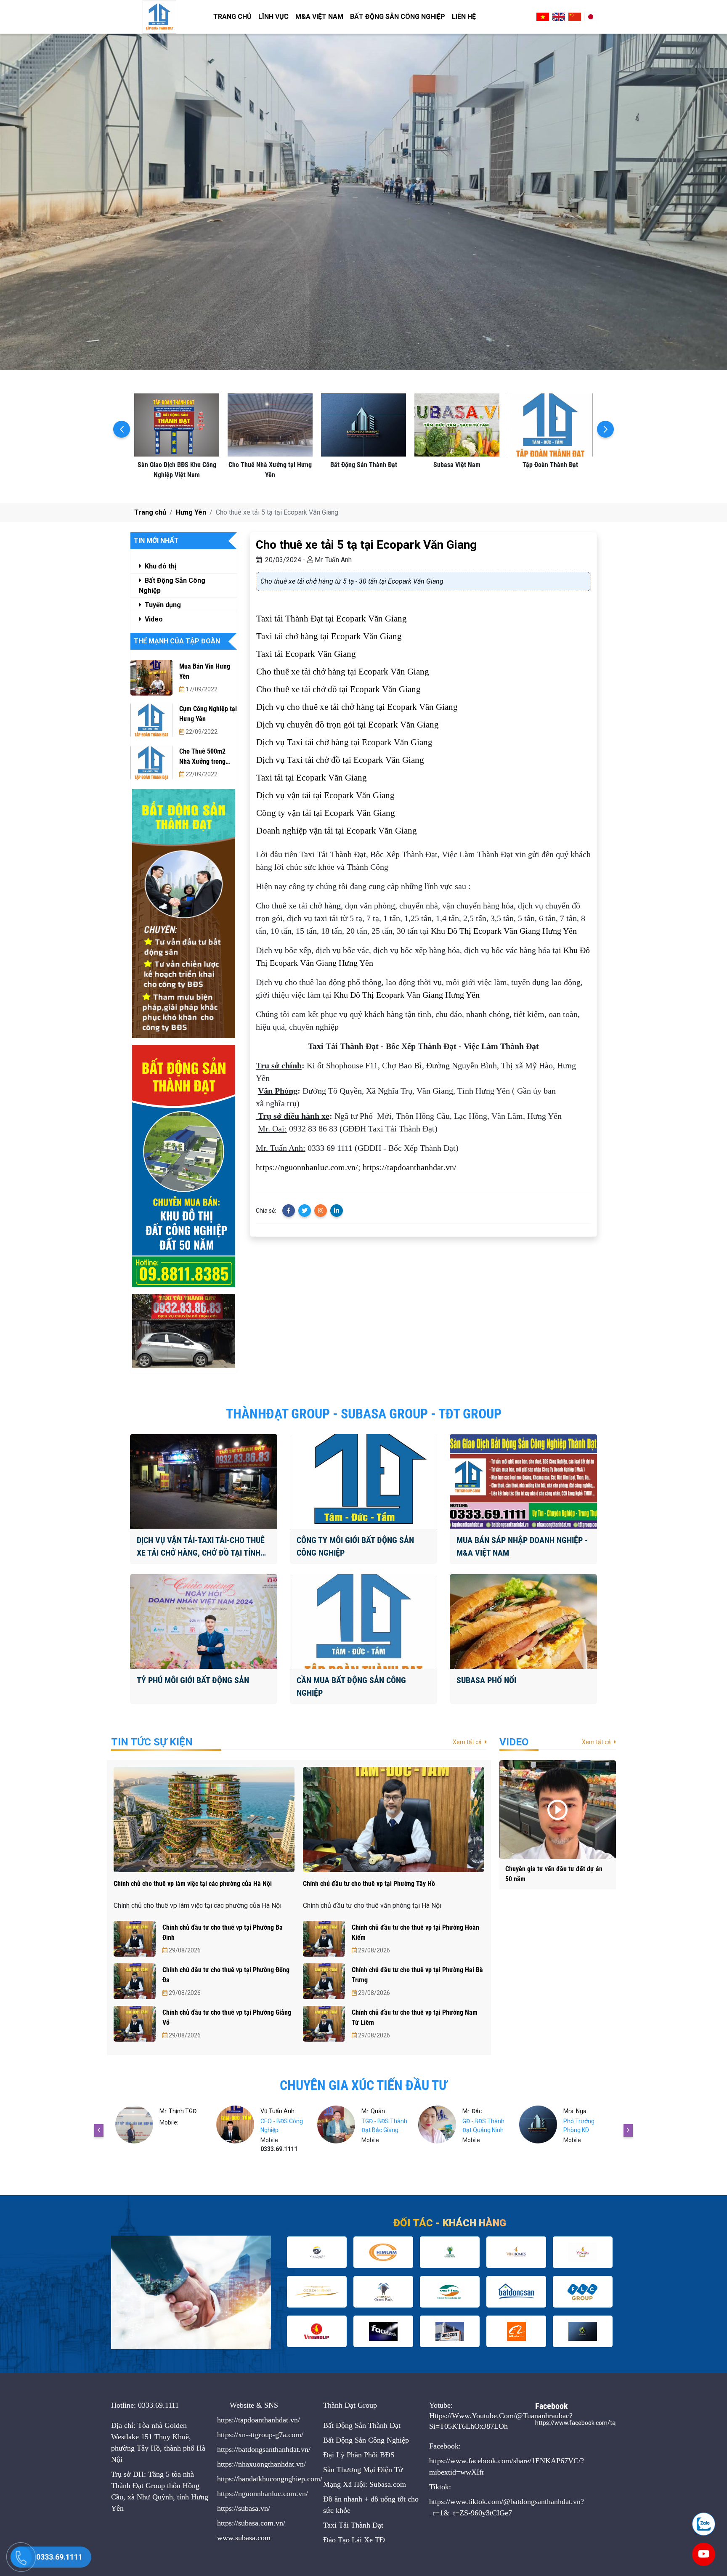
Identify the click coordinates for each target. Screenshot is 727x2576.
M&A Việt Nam (319, 17)
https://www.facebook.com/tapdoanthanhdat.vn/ (601, 2423)
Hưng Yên (191, 512)
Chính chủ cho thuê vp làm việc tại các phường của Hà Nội (193, 1884)
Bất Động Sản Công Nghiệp (398, 17)
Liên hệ (464, 17)
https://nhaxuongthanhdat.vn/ (261, 2464)
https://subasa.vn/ (244, 2508)
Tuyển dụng (162, 605)
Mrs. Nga (474, 2111)
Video (153, 619)
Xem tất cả (468, 1742)
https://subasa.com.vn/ (251, 2523)
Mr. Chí (572, 2111)
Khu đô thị (160, 566)
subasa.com (253, 2538)
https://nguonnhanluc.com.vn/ (307, 1167)
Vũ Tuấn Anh (176, 2111)
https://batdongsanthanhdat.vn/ (264, 2449)
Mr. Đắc (371, 2111)
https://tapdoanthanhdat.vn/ (410, 1167)
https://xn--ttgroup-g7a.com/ (260, 2435)
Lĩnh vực (273, 17)
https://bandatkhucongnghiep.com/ (270, 2479)
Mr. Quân (272, 2111)
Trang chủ (232, 17)
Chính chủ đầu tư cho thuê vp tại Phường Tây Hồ (369, 1884)
